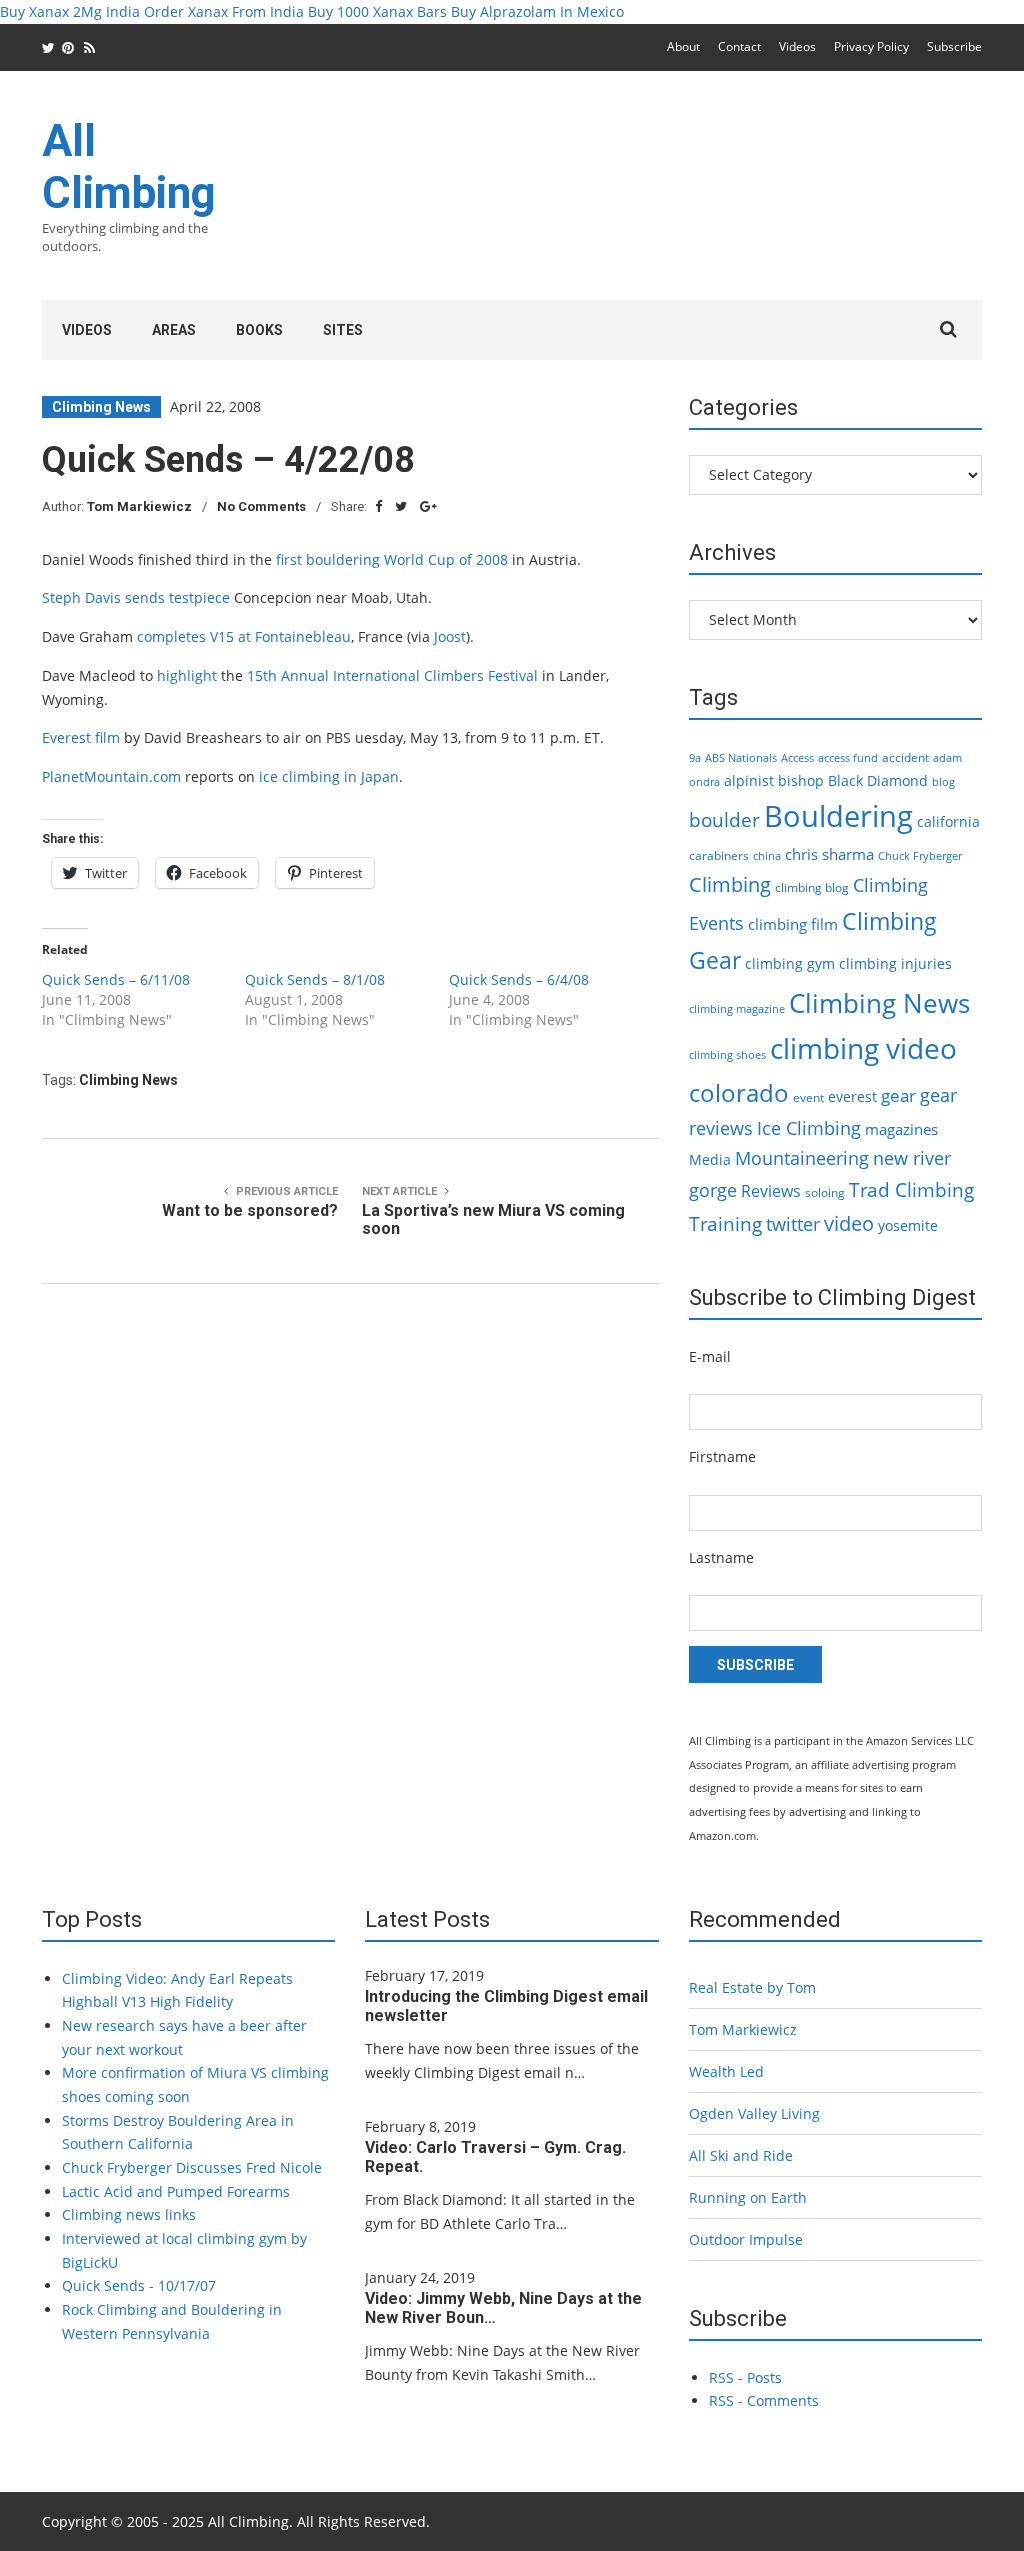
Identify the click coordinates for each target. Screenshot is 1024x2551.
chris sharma (829, 854)
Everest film (81, 737)
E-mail (710, 1356)
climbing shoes (727, 1055)
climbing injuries (895, 963)
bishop (801, 780)
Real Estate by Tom (752, 1987)
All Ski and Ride (741, 2155)
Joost (450, 636)
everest (852, 1096)
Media (710, 1159)
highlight (187, 675)
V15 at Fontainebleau (280, 636)
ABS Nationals (741, 758)
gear (898, 1095)
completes (171, 636)
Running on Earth (748, 2197)
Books (259, 330)
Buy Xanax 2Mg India (70, 11)
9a (695, 758)
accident (905, 757)
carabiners (719, 855)
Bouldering (838, 816)
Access (797, 758)
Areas (174, 330)
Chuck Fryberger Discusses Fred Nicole (192, 2167)
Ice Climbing (809, 1127)
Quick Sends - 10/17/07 (139, 2285)
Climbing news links (129, 2214)
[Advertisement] (618, 198)
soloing (825, 1192)
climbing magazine (737, 1009)
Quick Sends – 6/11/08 (116, 979)
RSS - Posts (745, 2377)
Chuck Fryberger (920, 856)
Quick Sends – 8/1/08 (315, 979)
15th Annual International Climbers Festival (392, 675)
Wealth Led (726, 2071)
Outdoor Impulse (746, 2239)
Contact (739, 46)
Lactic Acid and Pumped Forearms (176, 2191)
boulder (724, 820)
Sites (343, 330)
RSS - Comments (764, 2400)
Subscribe (954, 46)
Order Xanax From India (224, 11)
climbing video (863, 1048)
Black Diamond (878, 780)
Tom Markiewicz (139, 506)
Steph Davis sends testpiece (136, 597)
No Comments (261, 506)
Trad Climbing (911, 1190)
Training (725, 1224)
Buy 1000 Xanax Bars (377, 11)
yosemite (908, 1225)
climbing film (793, 924)
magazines (901, 1129)
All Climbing (129, 167)
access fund (848, 758)
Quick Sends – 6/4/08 (519, 979)
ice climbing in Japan (329, 776)
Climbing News (101, 407)
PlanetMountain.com (111, 776)
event (808, 1097)
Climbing (730, 884)
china (767, 856)
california (948, 821)
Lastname (721, 1557)
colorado (739, 1093)
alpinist (749, 780)
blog (943, 782)
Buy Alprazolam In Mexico (537, 11)
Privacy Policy (871, 46)
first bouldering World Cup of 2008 (392, 559)
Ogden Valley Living (754, 2113)
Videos (797, 46)
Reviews (771, 1191)
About (683, 46)
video (849, 1223)
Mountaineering (802, 1158)
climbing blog (812, 887)
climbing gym (790, 963)
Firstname (722, 1456)
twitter (793, 1224)
